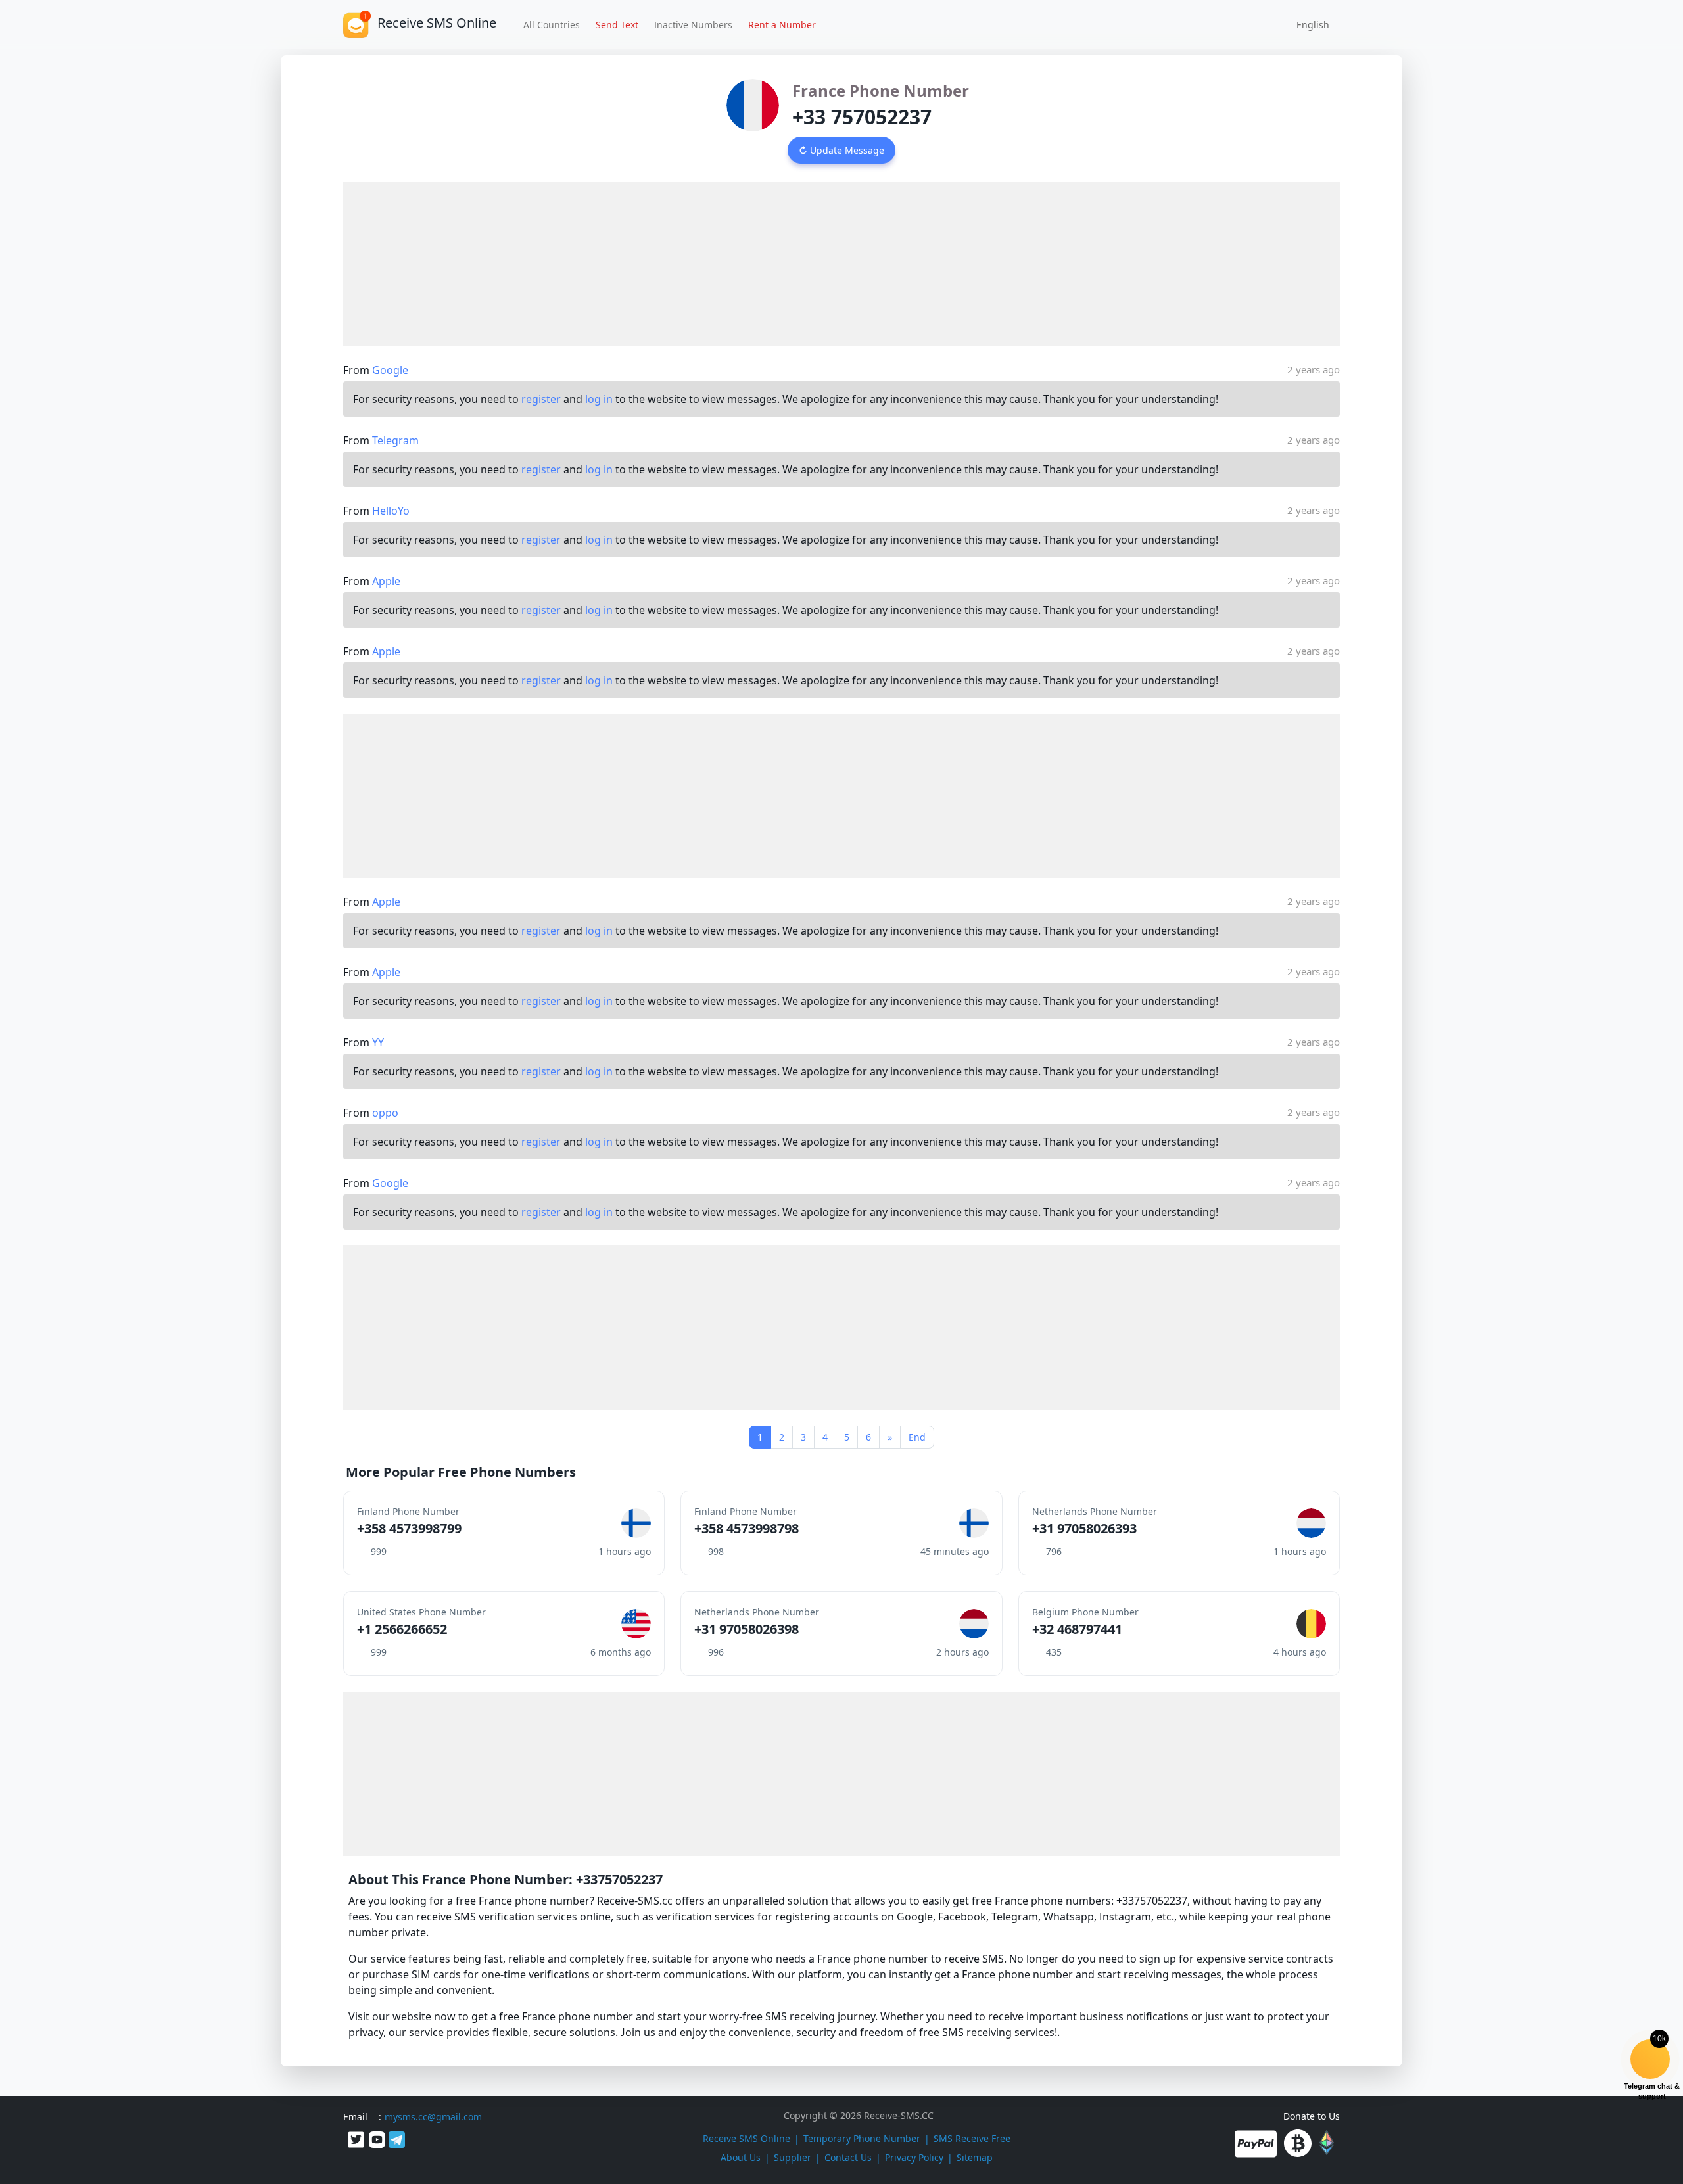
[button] (1308, 24)
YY (378, 1042)
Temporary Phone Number (862, 2138)
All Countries (552, 25)
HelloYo (391, 511)
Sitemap (975, 2157)
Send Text (617, 25)
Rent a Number (782, 25)
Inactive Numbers (693, 25)
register (541, 399)
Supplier (793, 2157)
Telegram (395, 440)
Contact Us (848, 2157)
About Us (741, 2157)
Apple (386, 581)
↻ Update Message (841, 150)
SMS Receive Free (972, 2138)
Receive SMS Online (747, 2138)
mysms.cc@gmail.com (433, 2117)
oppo (385, 1113)
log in (599, 399)
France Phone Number (881, 90)
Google (390, 370)
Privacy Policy (914, 2157)
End (917, 1437)
